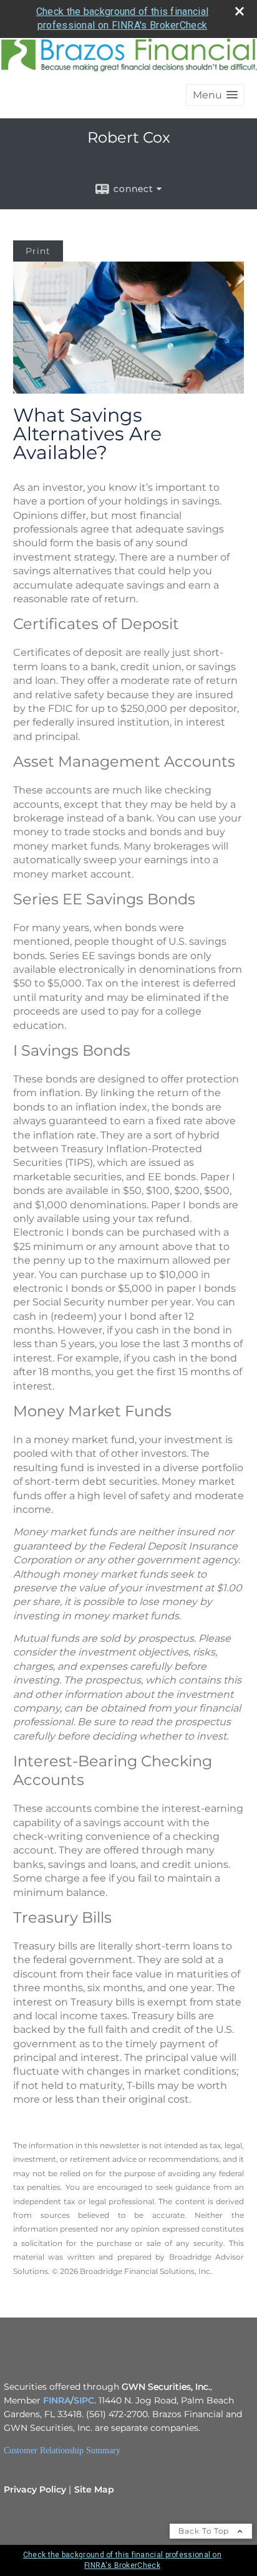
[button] (215, 95)
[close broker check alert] (240, 11)
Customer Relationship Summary (62, 2451)
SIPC (84, 2400)
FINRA (57, 2400)
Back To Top (205, 2531)
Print (38, 251)
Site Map (94, 2489)
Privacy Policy (35, 2489)
